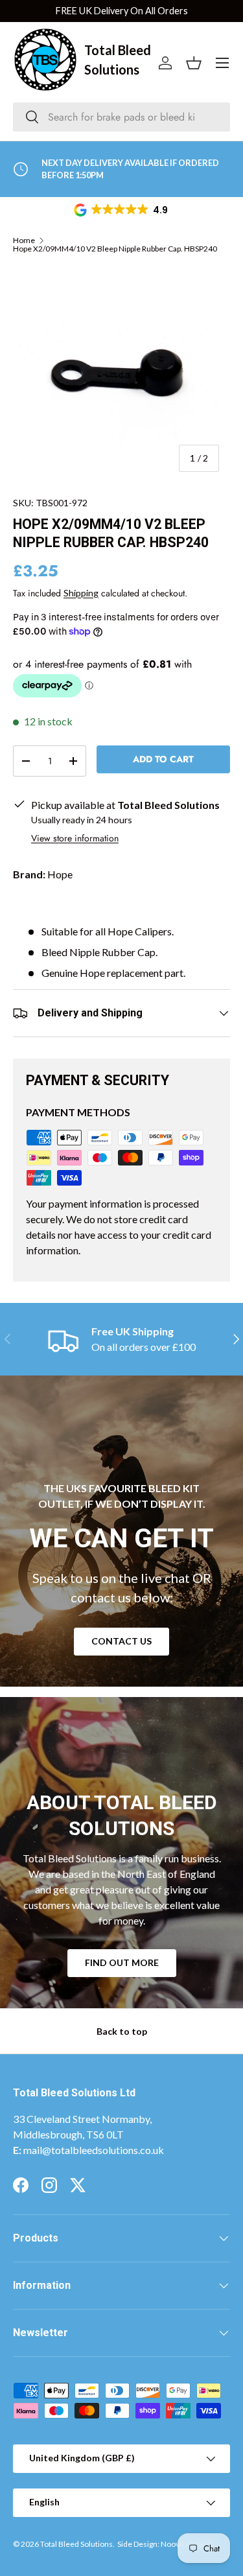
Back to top (122, 2031)
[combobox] (121, 117)
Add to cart (163, 759)
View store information (75, 838)
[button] (122, 210)
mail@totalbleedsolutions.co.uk (94, 2150)
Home (24, 240)
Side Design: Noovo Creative (166, 2544)
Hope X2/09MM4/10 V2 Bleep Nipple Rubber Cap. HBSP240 (115, 249)
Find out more (122, 1962)
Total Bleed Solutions (76, 2544)
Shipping (81, 593)
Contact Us (121, 1641)
